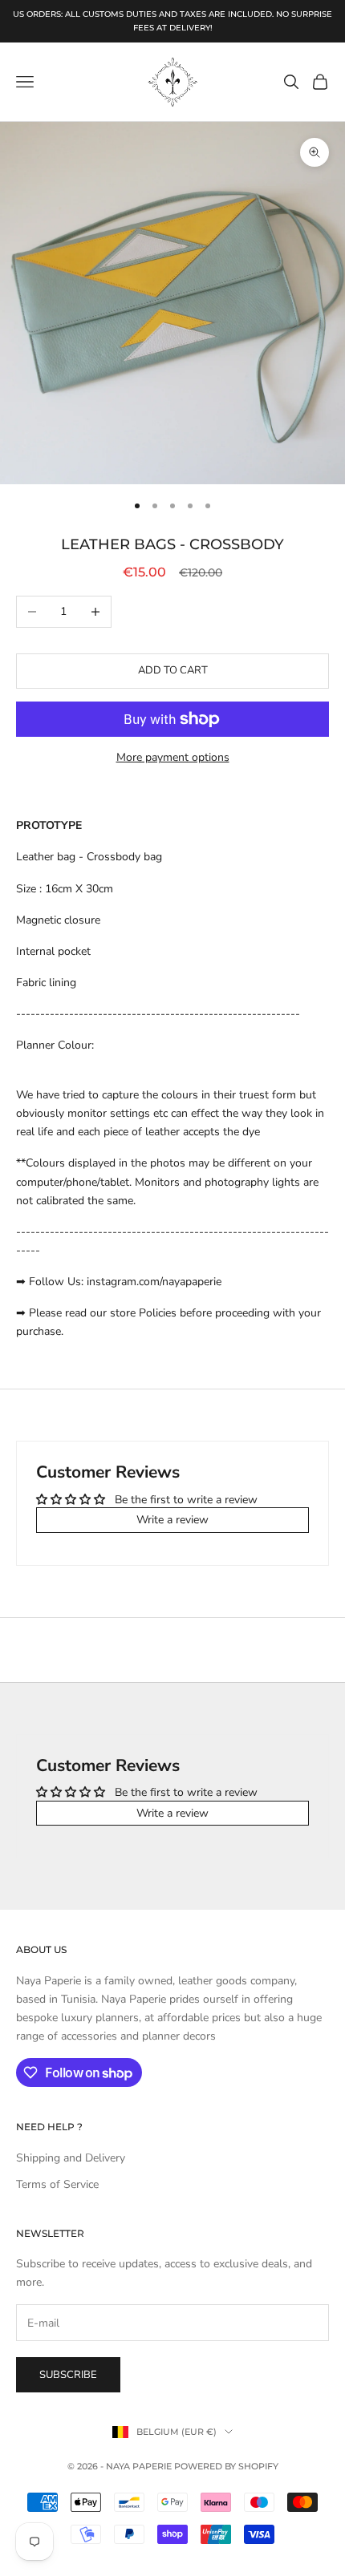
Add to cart (173, 670)
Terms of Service (57, 2184)
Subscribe (68, 2375)
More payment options (173, 757)
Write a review (172, 1520)
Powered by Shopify (226, 2466)
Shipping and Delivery (71, 2158)
